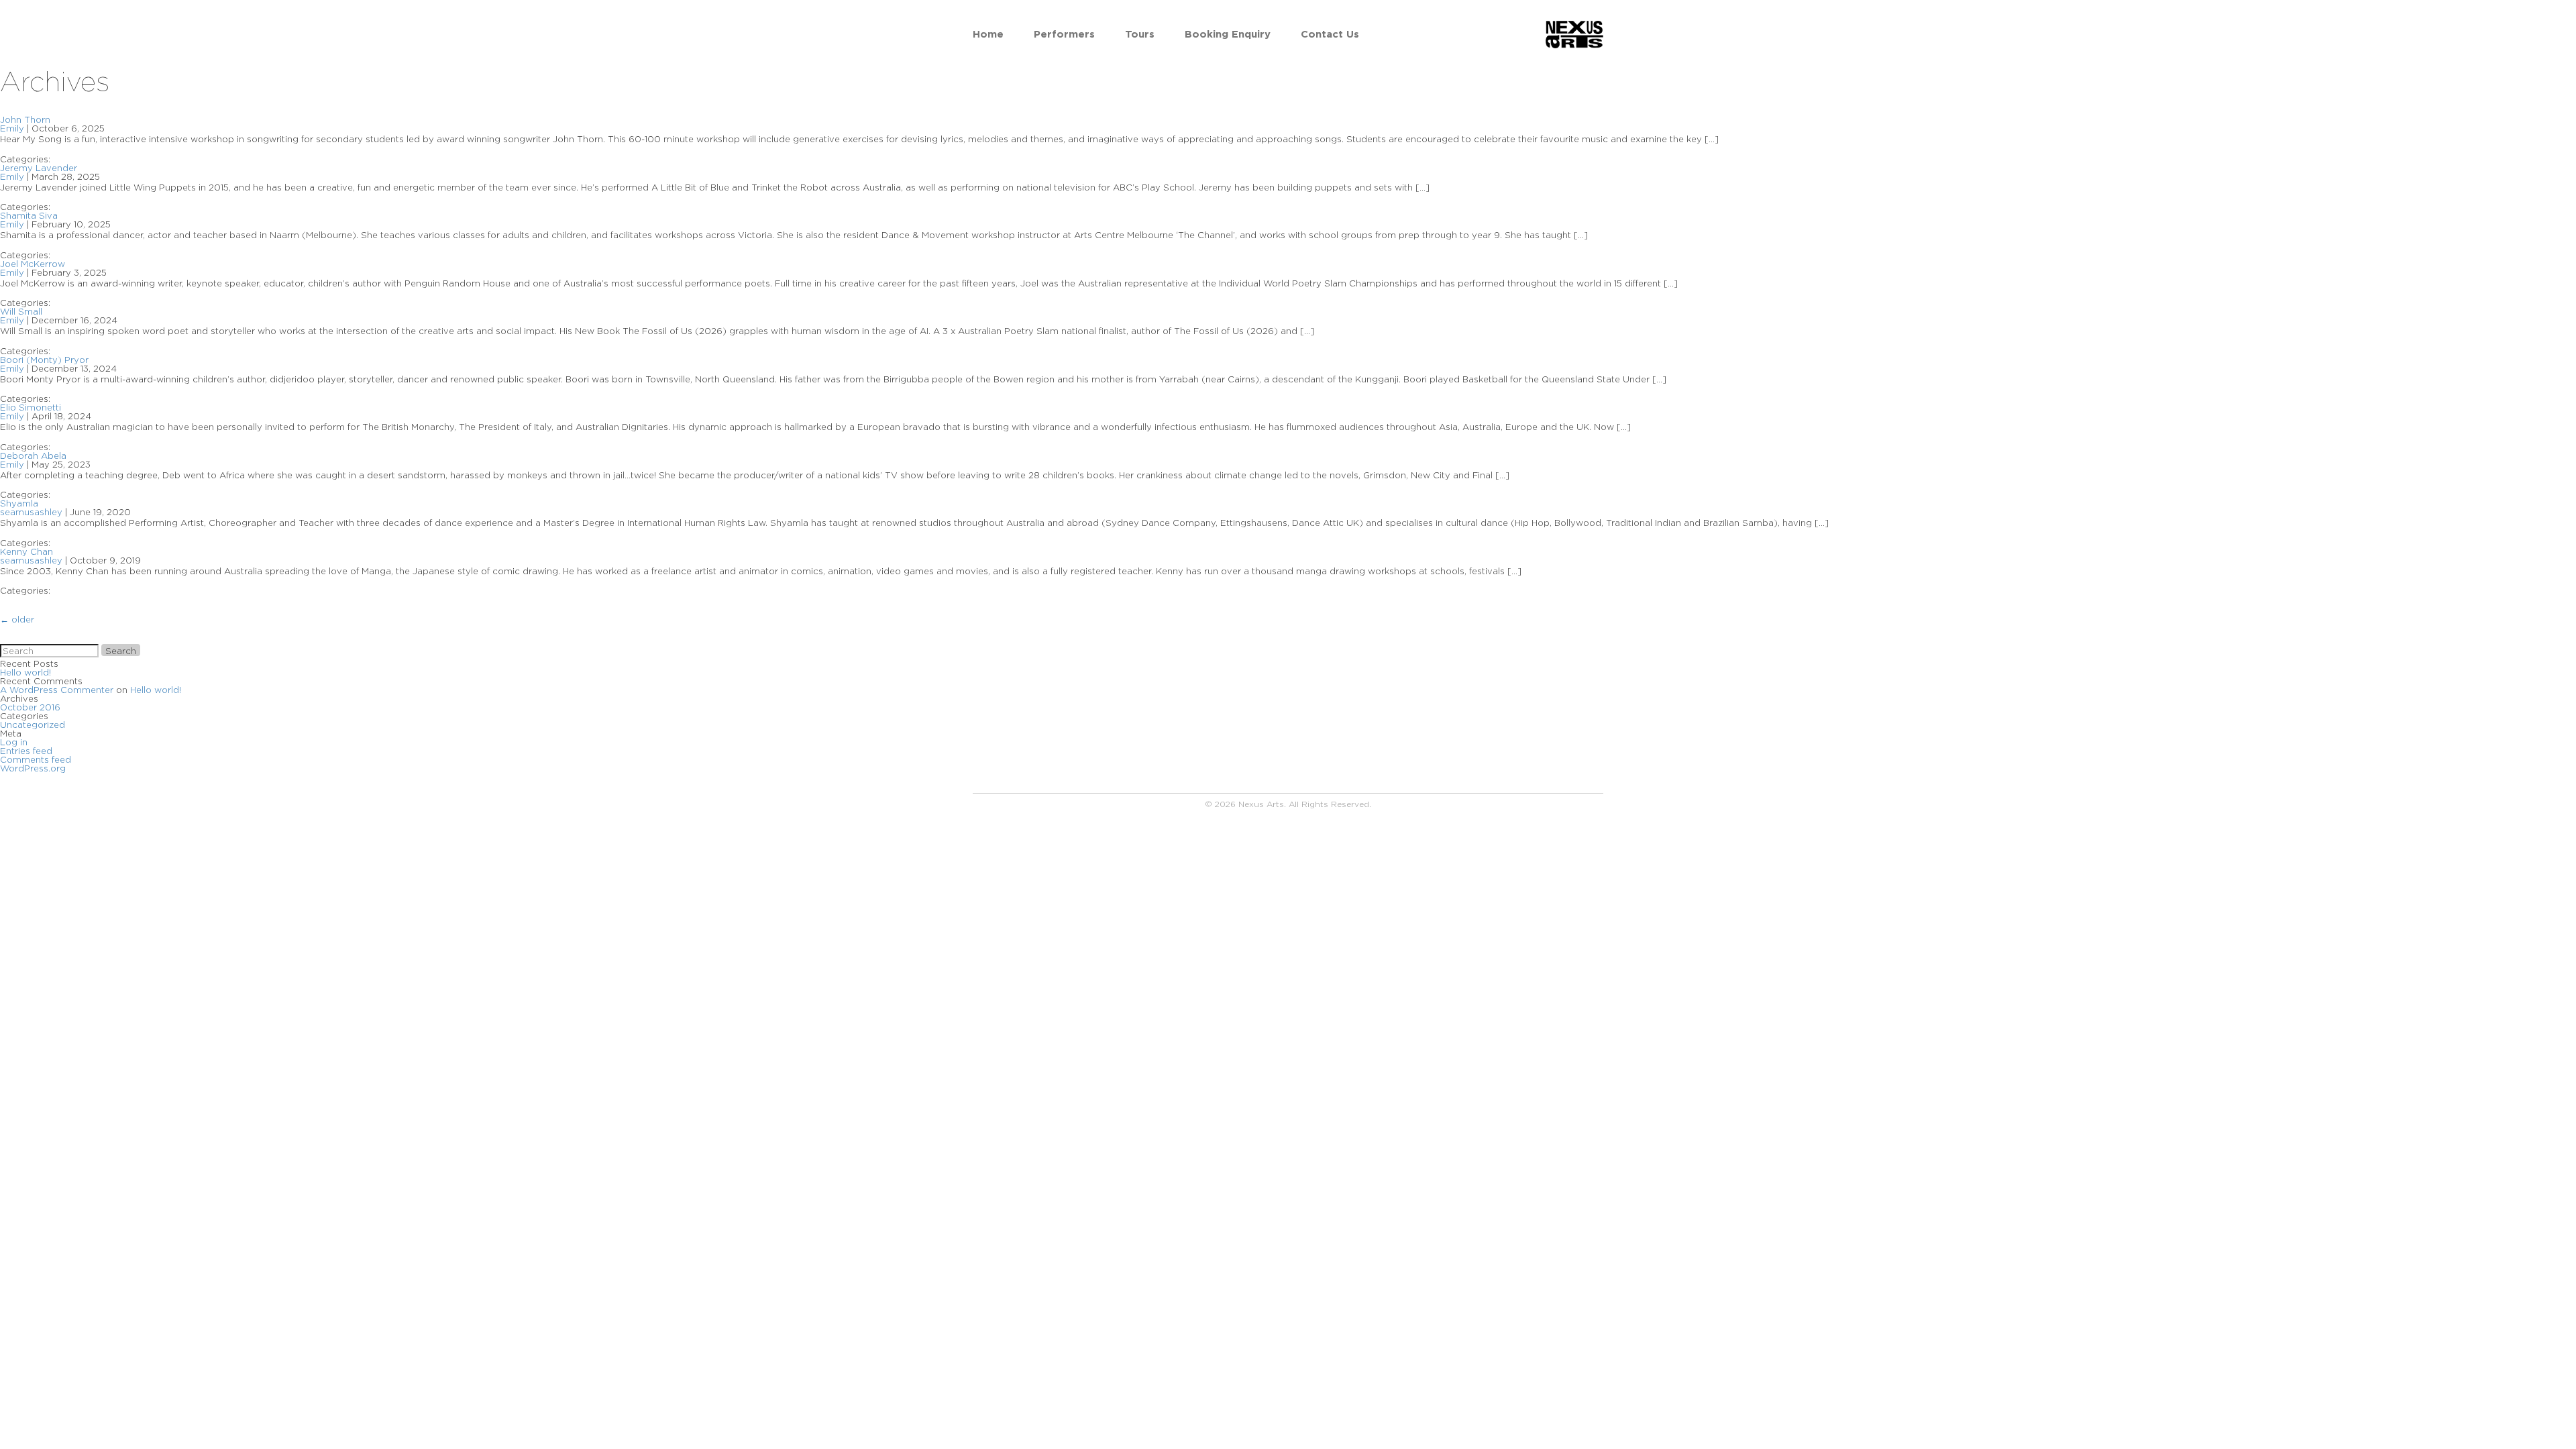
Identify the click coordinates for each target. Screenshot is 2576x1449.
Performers (1064, 34)
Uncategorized (33, 724)
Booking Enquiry (1228, 34)
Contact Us (1330, 34)
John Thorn (25, 119)
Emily (12, 128)
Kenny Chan (26, 551)
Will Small (21, 311)
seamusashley (31, 512)
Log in (14, 742)
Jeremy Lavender (39, 168)
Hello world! (25, 672)
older (17, 619)
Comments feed (36, 759)
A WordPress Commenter (57, 690)
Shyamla (19, 503)
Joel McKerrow (33, 264)
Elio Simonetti (31, 407)
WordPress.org (33, 768)
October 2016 (30, 707)
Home (988, 34)
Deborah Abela (33, 455)
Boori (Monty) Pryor (44, 360)
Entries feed (26, 751)
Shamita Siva (29, 215)
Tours (1140, 34)
